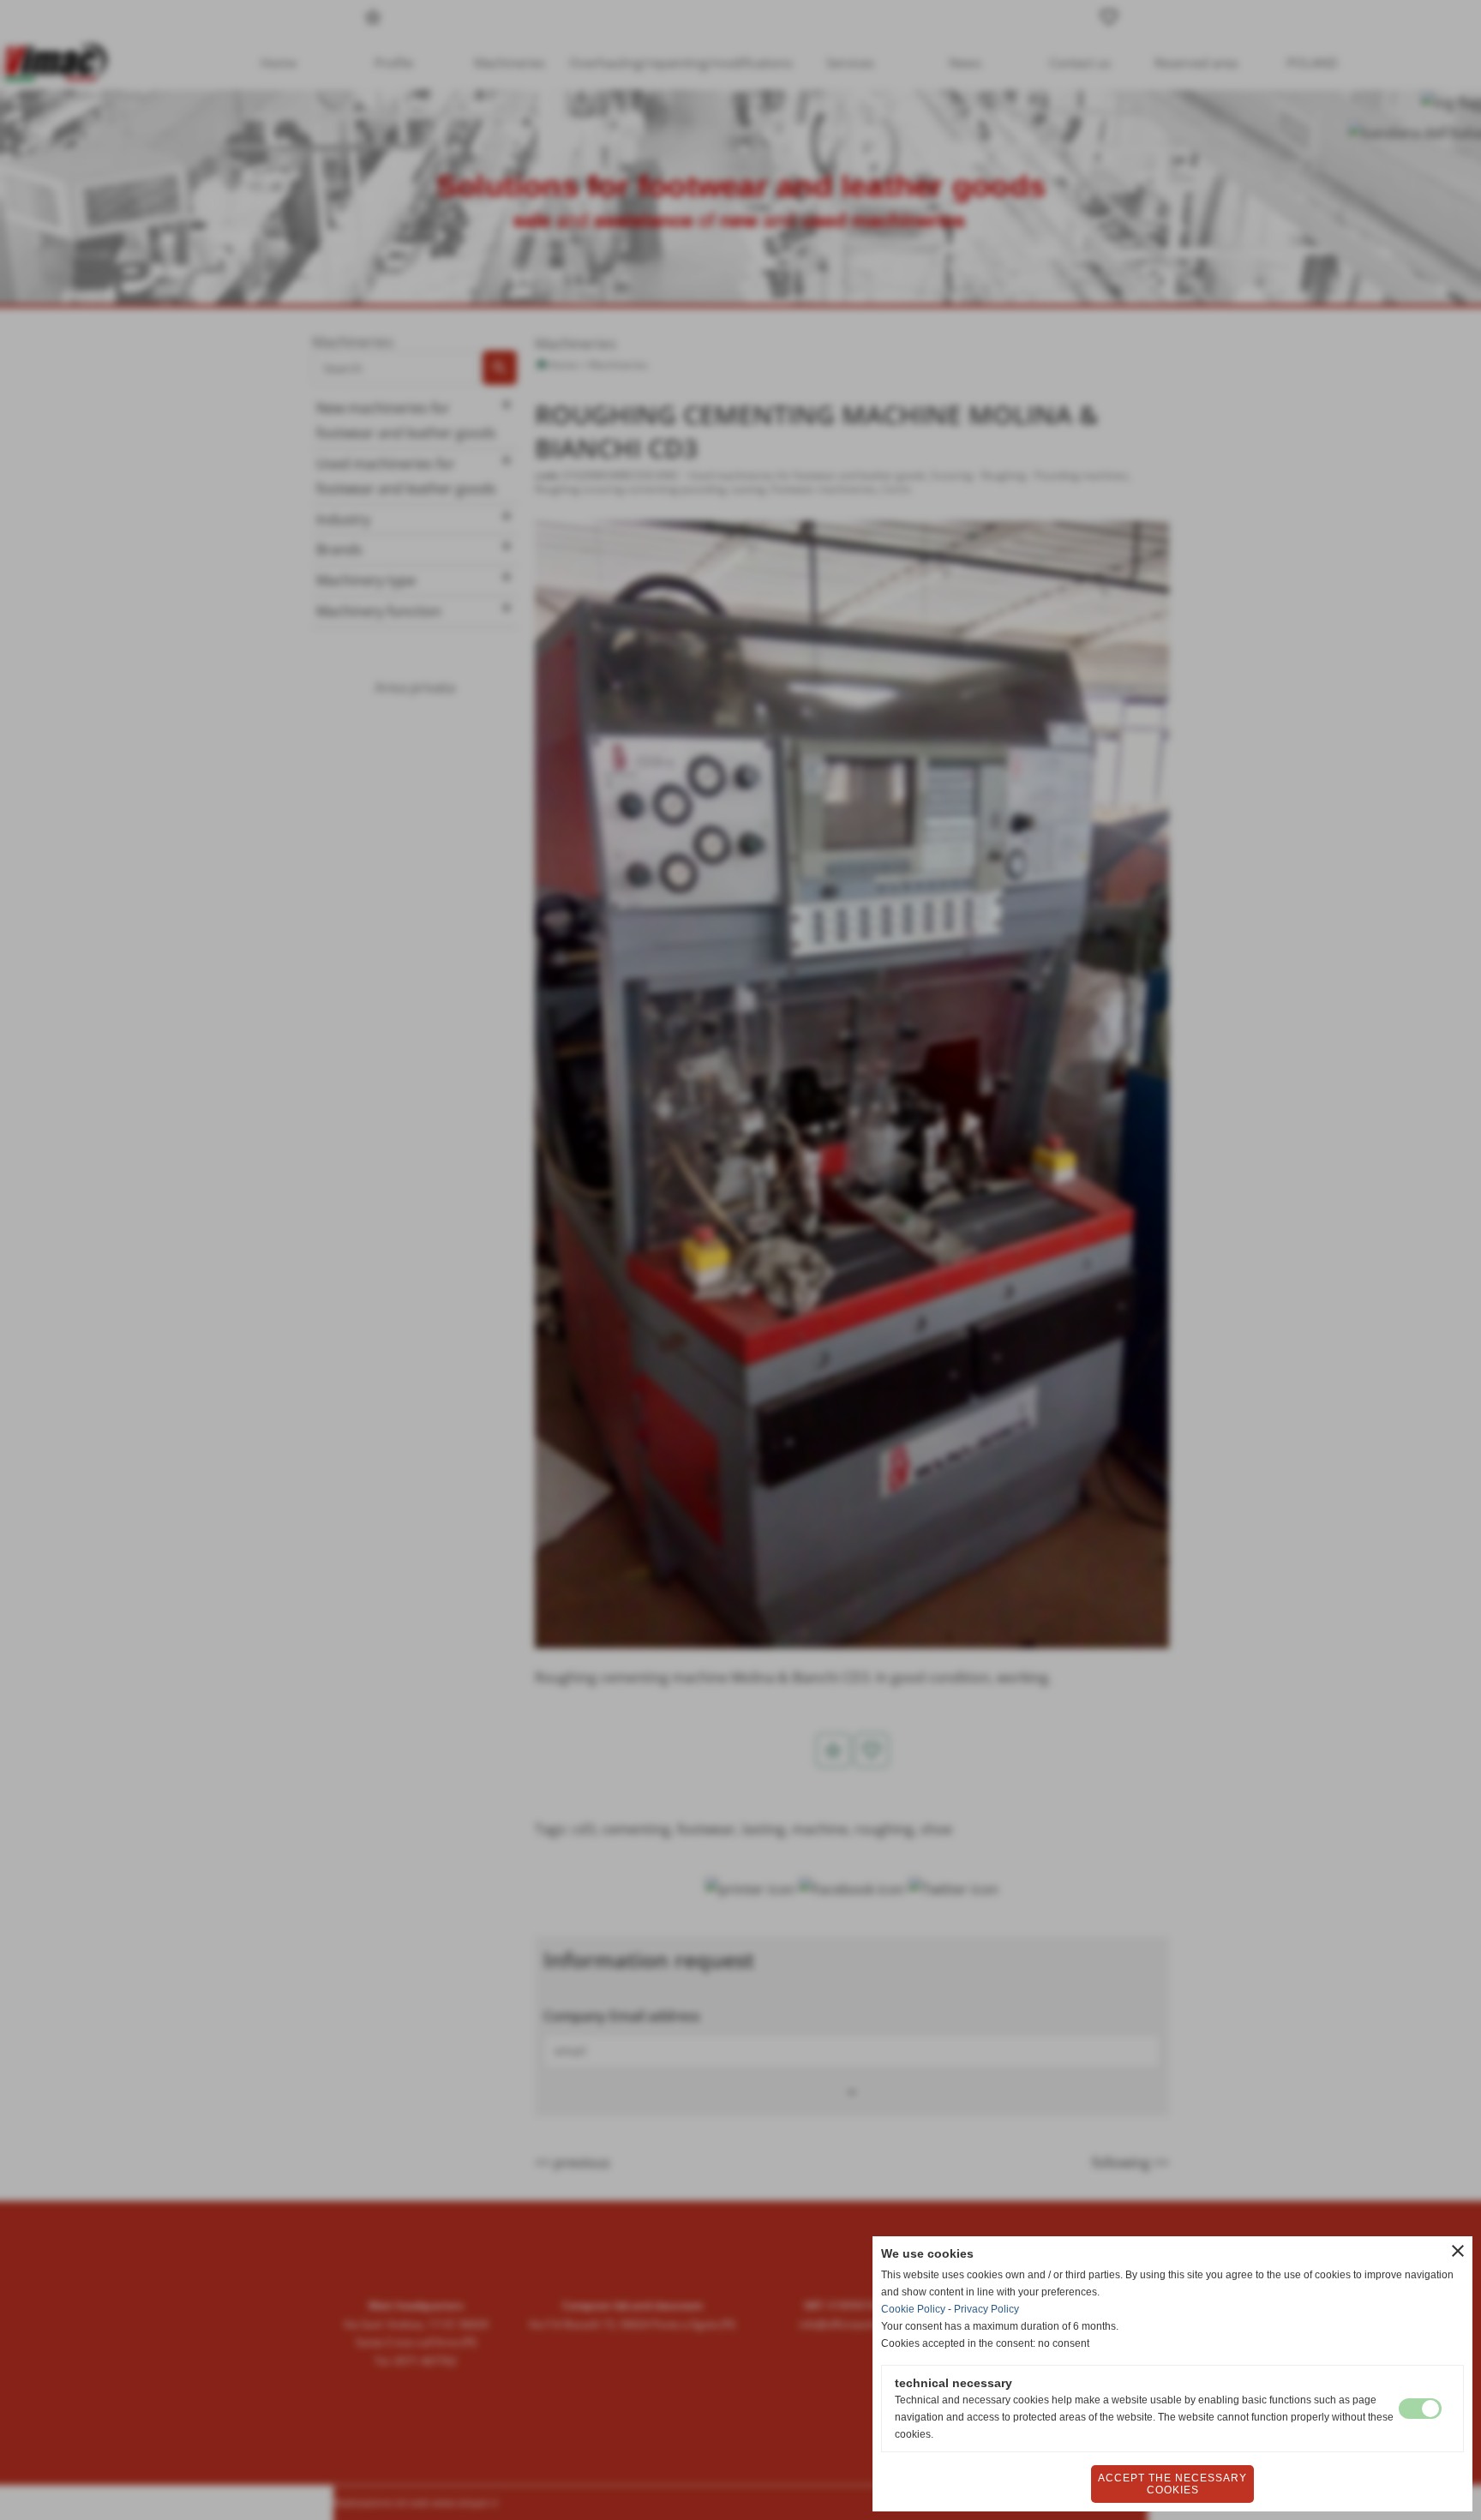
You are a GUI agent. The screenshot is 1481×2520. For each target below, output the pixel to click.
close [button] (1458, 2251)
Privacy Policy (986, 2309)
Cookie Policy (913, 2309)
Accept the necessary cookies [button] (1172, 2484)
